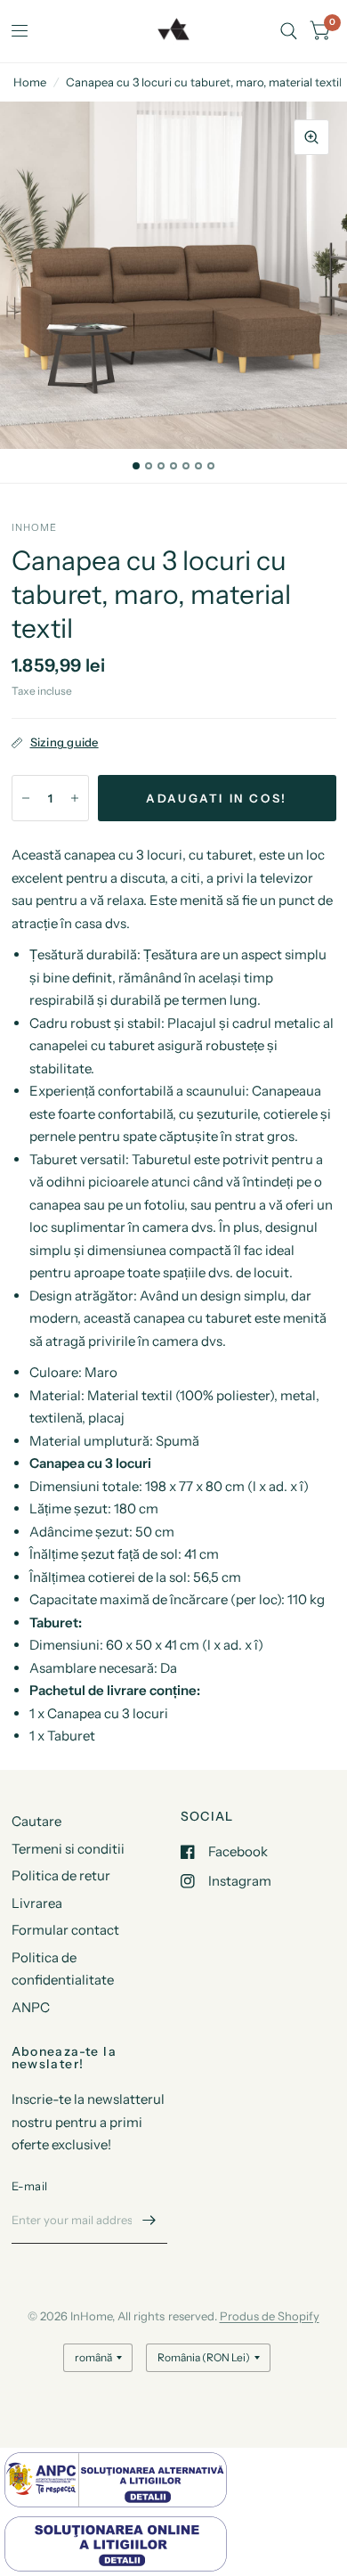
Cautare (36, 1821)
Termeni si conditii (68, 1849)
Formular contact (65, 1930)
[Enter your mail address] (149, 2221)
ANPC (31, 2007)
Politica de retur (61, 1875)
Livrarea (37, 1903)
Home (30, 82)
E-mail (30, 2186)
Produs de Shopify (270, 2316)
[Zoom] (311, 137)
